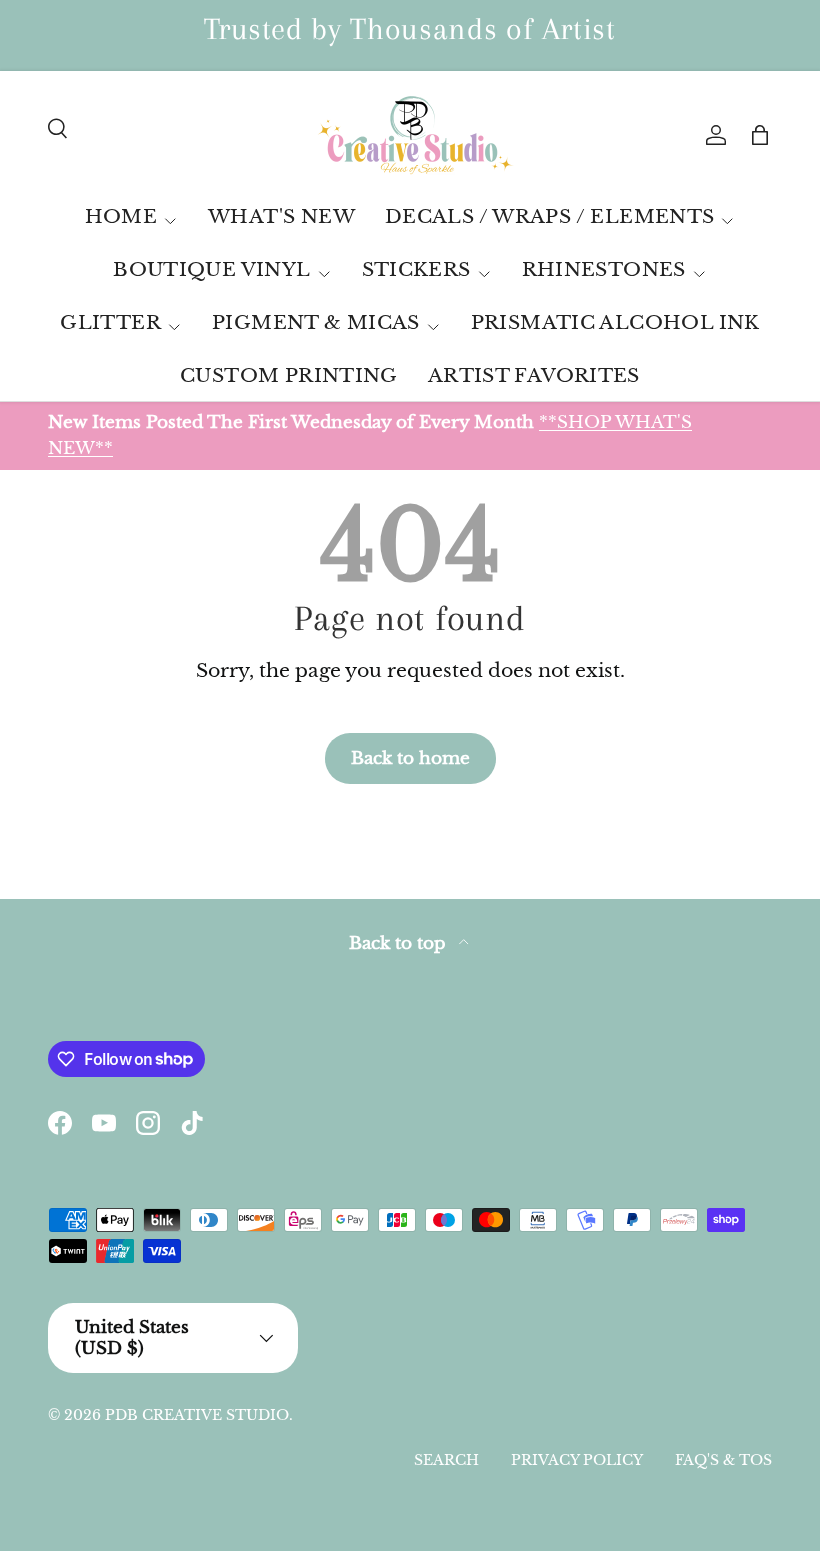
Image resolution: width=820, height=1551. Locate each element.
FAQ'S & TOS (723, 1460)
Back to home (410, 758)
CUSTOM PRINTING (289, 375)
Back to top (400, 943)
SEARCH (446, 1460)
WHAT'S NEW (281, 216)
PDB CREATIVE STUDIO (197, 1415)
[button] (760, 135)
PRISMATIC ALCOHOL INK (615, 322)
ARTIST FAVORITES (534, 375)
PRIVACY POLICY (577, 1460)
